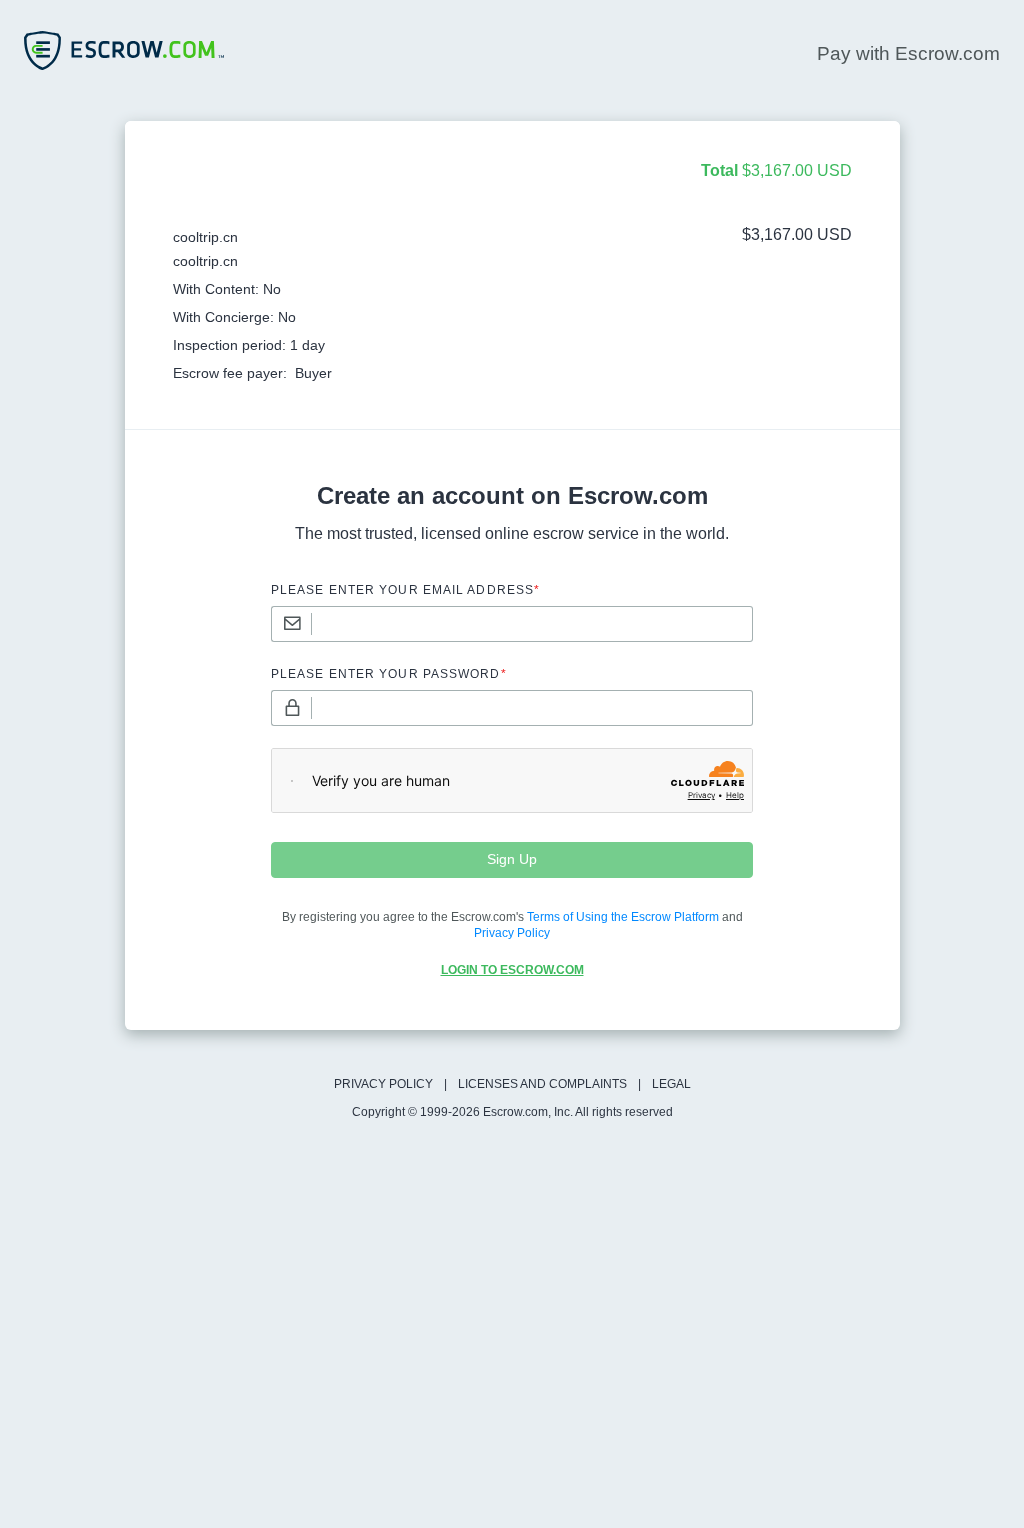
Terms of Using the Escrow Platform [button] (623, 917)
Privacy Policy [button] (512, 933)
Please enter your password (389, 674)
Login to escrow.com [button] (512, 970)
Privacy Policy (383, 1084)
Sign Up (512, 859)
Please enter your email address (405, 590)
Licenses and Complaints (542, 1084)
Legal (671, 1084)
